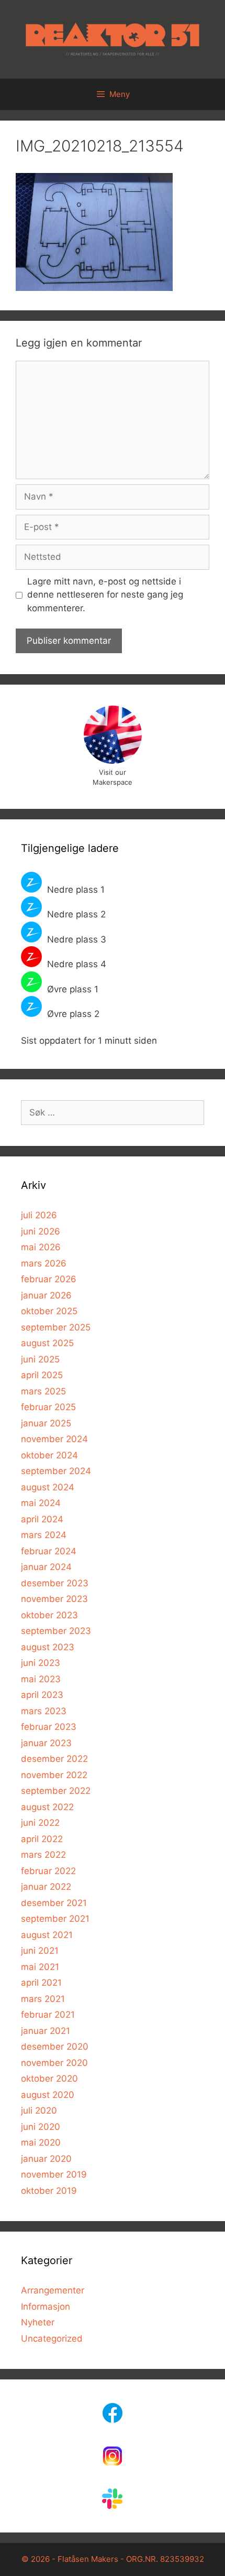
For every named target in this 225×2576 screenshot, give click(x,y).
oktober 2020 (49, 2079)
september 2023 (56, 1631)
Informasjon (46, 2307)
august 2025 (47, 1343)
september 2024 (56, 1471)
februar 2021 (48, 2015)
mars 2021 (43, 1999)
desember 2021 (54, 1903)
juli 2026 (39, 1215)
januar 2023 (46, 1743)
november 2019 (54, 2174)
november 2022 (54, 1775)
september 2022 (56, 1791)
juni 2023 (41, 1663)
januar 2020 (46, 2159)
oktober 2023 (49, 1615)
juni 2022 (40, 1823)
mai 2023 (41, 1679)
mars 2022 (43, 1855)
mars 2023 (44, 1711)
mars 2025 (43, 1391)
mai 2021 (40, 1967)
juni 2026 (41, 1231)
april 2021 (41, 1983)
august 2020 (48, 2095)
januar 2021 (46, 2031)
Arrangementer (53, 2290)
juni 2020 (41, 2127)
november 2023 (54, 1599)
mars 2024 (44, 1535)
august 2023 (48, 1647)
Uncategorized (52, 2339)
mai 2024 (41, 1503)
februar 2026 (49, 1279)
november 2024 (54, 1439)
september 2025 (56, 1327)
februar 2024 (49, 1551)
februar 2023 (49, 1727)
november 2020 (54, 2063)
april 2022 (42, 1839)
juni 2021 (40, 1951)
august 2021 (47, 1935)
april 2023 (42, 1695)
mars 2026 (44, 1263)
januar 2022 (46, 1887)
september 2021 (55, 1919)
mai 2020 (41, 2142)
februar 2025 (48, 1407)
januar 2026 (46, 1295)
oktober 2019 (49, 2191)
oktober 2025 (49, 1311)
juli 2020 (39, 2110)
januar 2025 (46, 1423)
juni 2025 (40, 1359)
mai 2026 (41, 1247)
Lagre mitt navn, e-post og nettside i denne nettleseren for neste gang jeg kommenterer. (105, 595)
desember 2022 (54, 1759)
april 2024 (42, 1519)
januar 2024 (46, 1567)
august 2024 (48, 1487)
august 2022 (47, 1807)
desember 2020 (55, 2047)
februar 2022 (48, 1871)
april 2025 (42, 1375)
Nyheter (38, 2322)
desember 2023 (55, 1583)
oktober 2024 (49, 1455)
